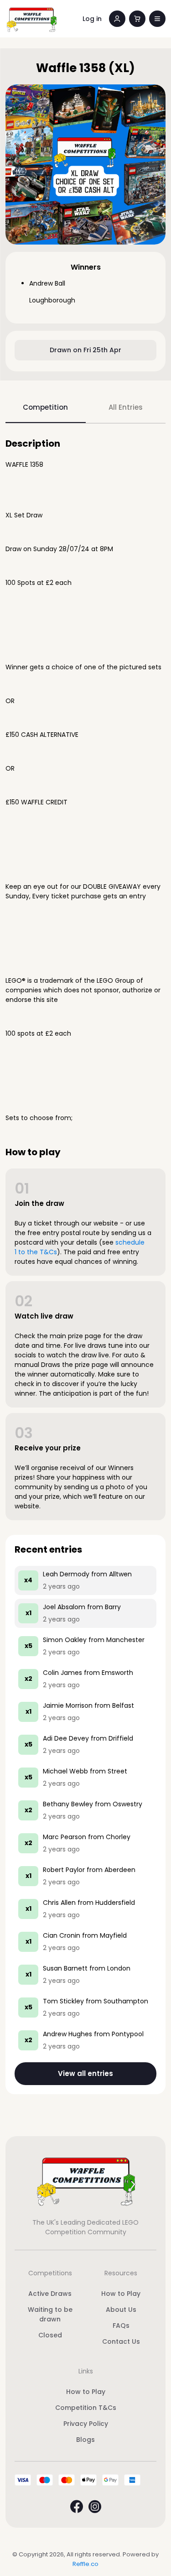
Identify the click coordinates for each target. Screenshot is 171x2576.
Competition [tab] (45, 407)
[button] (157, 19)
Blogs (85, 2440)
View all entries (85, 2073)
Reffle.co (85, 2564)
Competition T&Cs (86, 2408)
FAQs (121, 2326)
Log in (92, 19)
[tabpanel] (85, 1266)
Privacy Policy (86, 2424)
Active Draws (50, 2294)
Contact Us (121, 2341)
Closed (50, 2335)
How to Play (121, 2294)
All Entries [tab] (126, 407)
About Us (121, 2310)
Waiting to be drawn (50, 2314)
